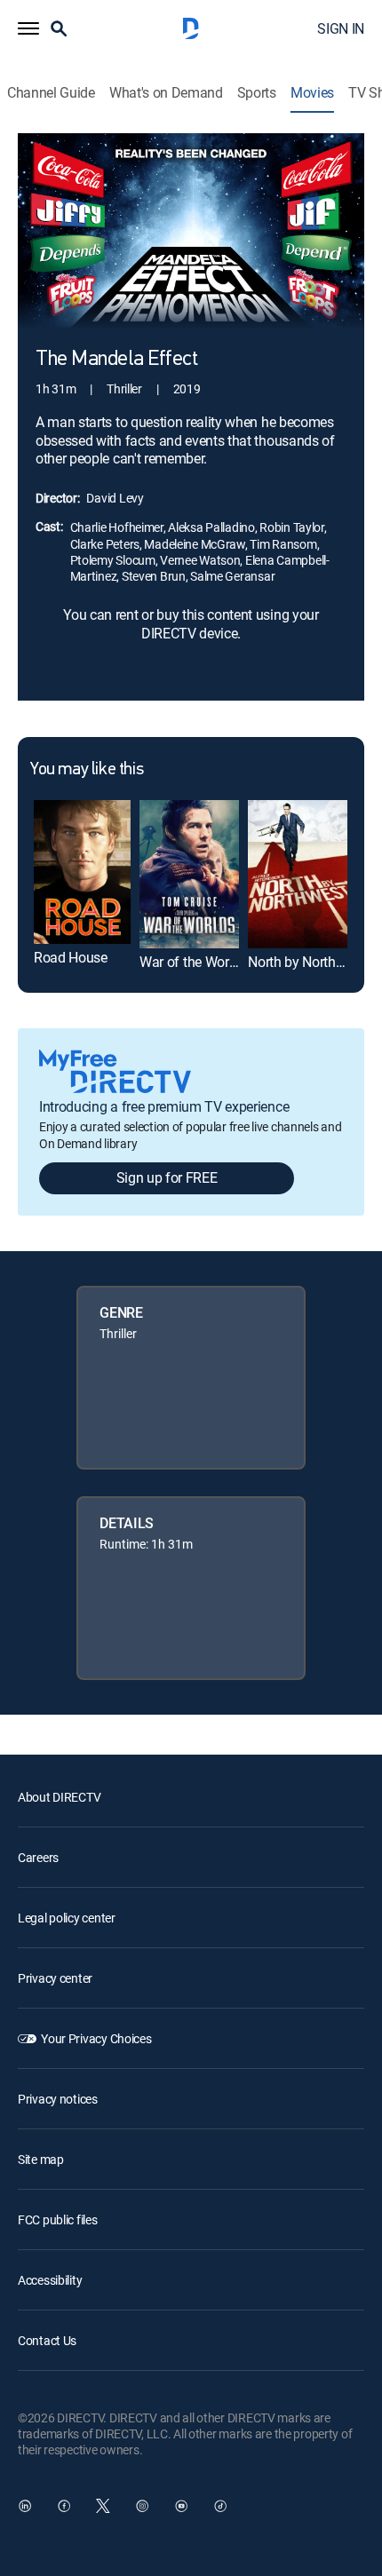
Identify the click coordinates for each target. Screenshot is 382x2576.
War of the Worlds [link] (193, 962)
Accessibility (50, 2280)
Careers (38, 1857)
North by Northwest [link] (306, 962)
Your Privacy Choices (96, 2038)
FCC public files (58, 2219)
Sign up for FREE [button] (167, 1177)
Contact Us (47, 2340)
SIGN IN (341, 28)
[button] (28, 28)
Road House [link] (71, 957)
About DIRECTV (59, 1797)
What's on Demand (166, 93)
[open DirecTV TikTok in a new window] (220, 2506)
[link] (82, 872)
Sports (257, 93)
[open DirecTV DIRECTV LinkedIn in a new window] (25, 2506)
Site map (41, 2159)
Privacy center (55, 1978)
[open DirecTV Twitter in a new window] (103, 2506)
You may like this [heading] (87, 770)
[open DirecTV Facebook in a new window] (64, 2506)
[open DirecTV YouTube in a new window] (181, 2506)
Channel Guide (51, 93)
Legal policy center (67, 1918)
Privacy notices (58, 2099)
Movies (312, 93)
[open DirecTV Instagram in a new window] (142, 2506)
